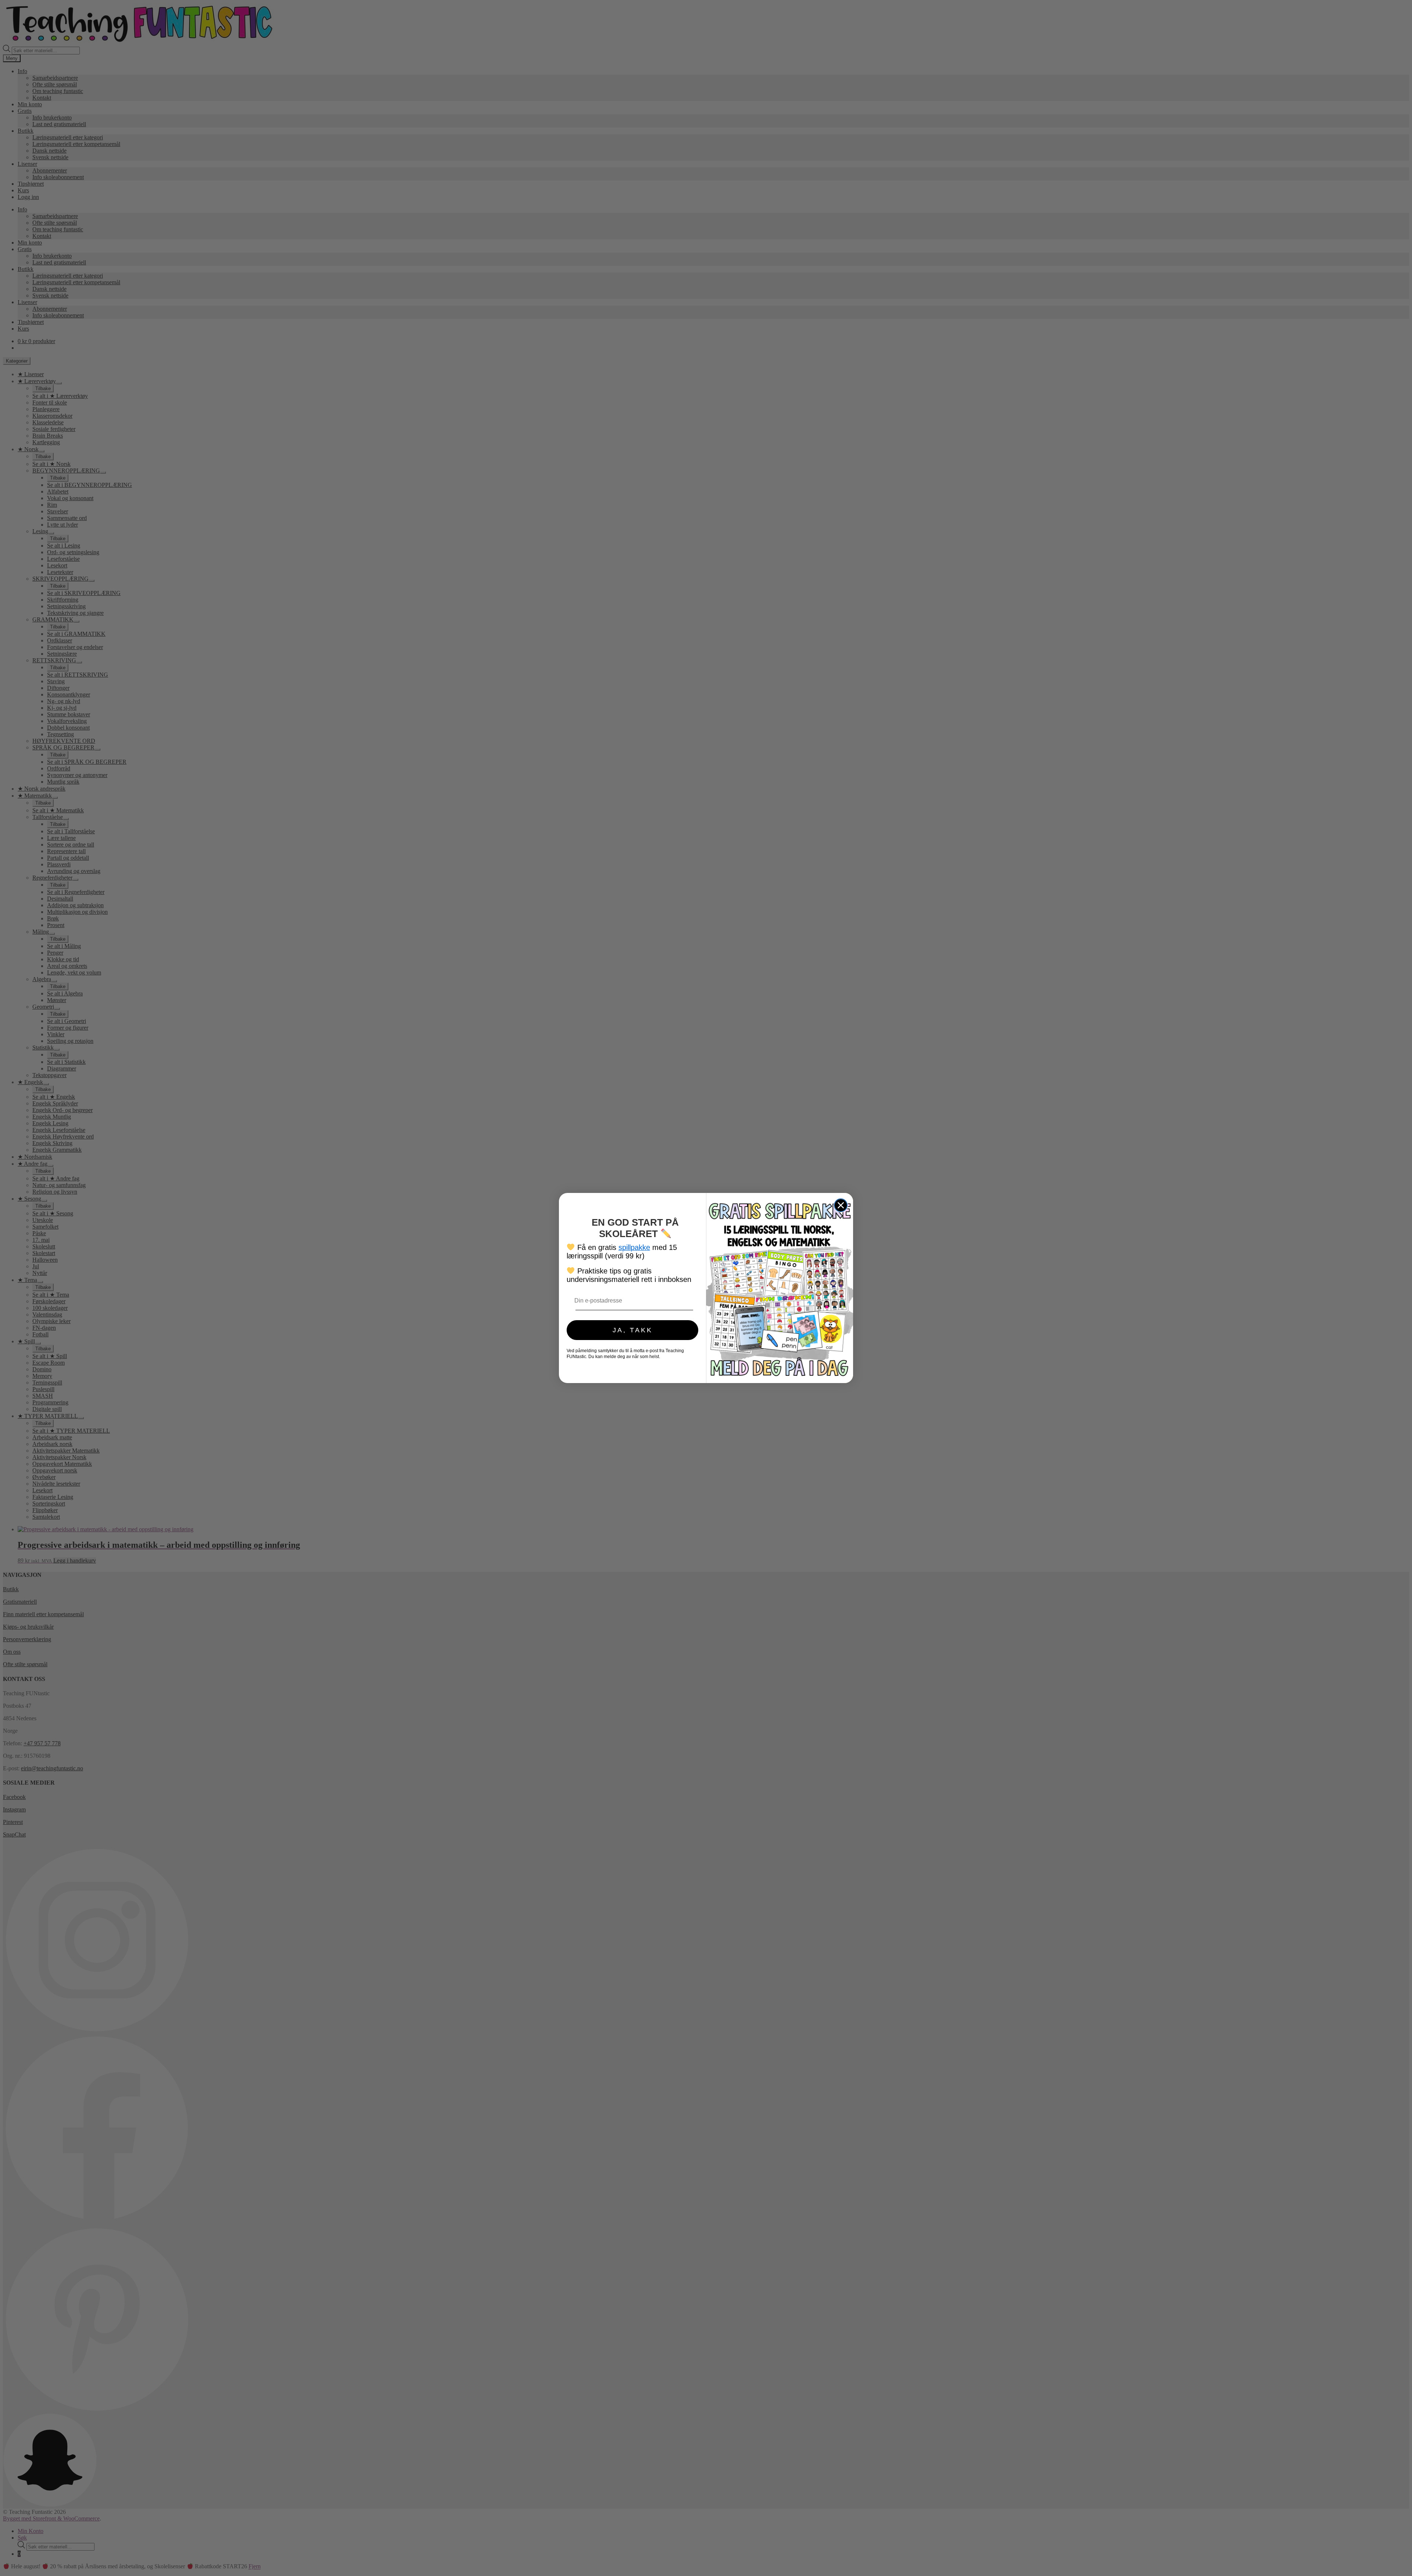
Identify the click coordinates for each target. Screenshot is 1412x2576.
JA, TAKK (633, 1330)
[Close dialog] (841, 1205)
